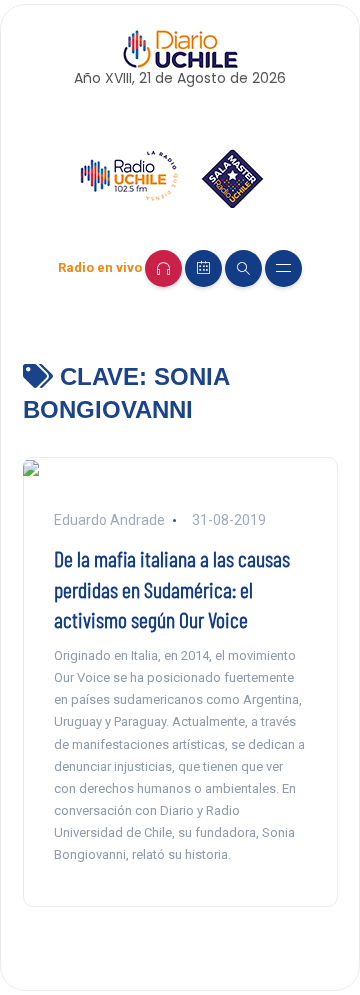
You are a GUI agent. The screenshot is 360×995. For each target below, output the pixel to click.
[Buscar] (243, 268)
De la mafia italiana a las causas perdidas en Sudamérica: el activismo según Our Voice (172, 589)
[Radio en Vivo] (163, 268)
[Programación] (203, 268)
